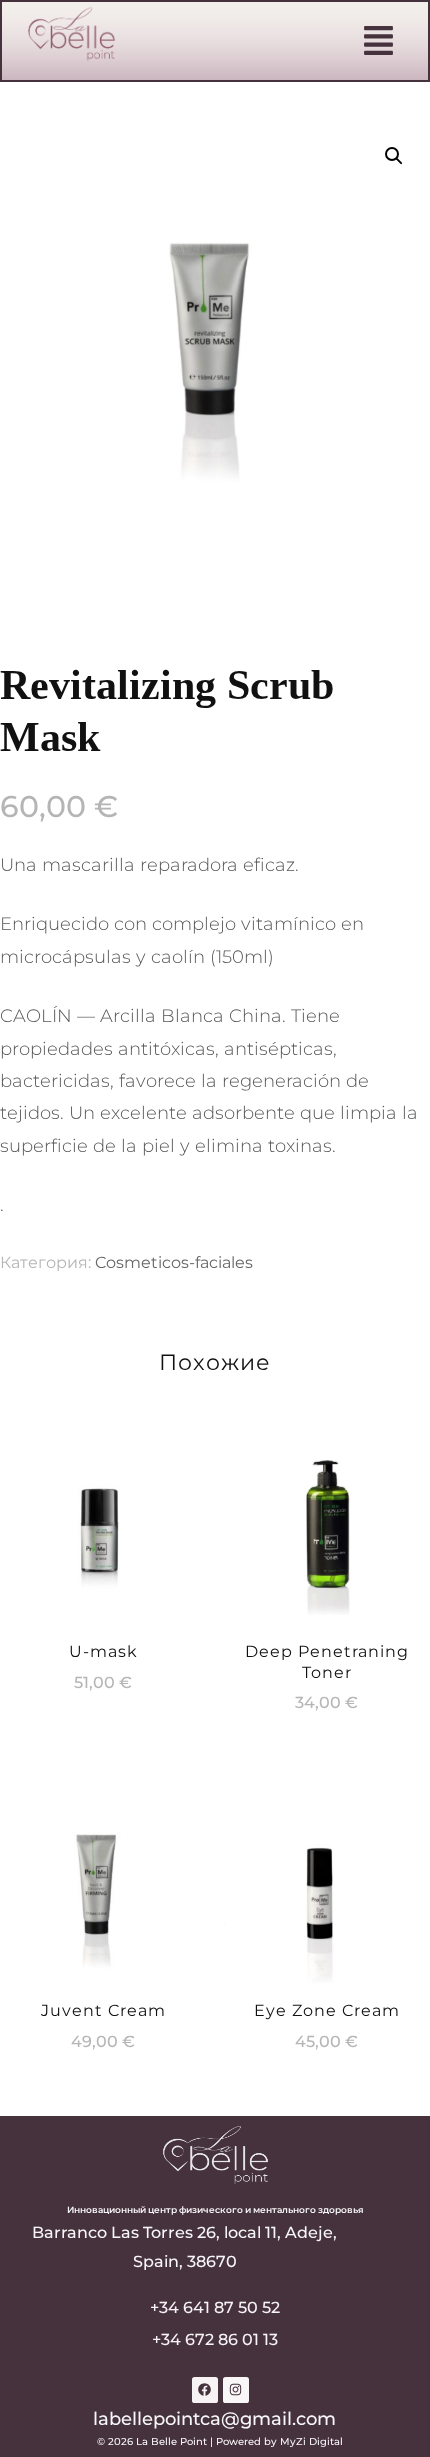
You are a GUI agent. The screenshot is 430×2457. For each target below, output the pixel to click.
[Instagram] (236, 2390)
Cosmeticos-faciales (174, 1262)
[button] (379, 42)
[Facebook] (205, 2390)
